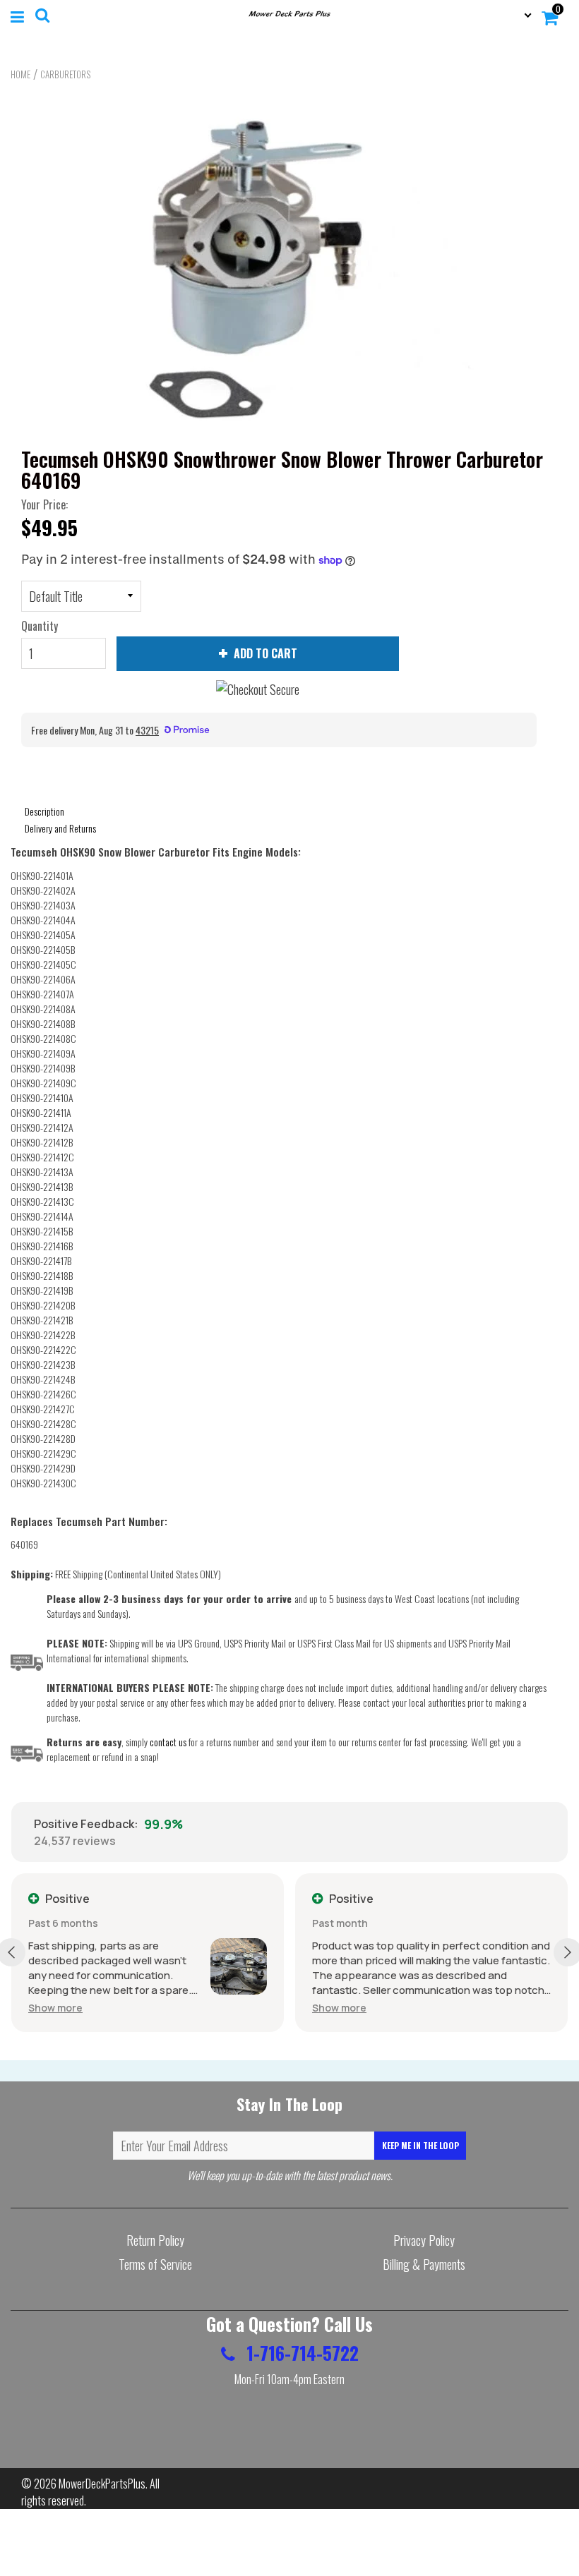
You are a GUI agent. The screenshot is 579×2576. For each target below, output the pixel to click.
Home (20, 74)
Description (44, 811)
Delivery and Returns (60, 828)
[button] (55, 2008)
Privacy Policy (424, 2240)
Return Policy (155, 2240)
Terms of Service (155, 2264)
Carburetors (65, 74)
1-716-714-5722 (300, 2353)
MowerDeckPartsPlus (102, 2484)
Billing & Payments (424, 2264)
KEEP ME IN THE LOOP (420, 2145)
